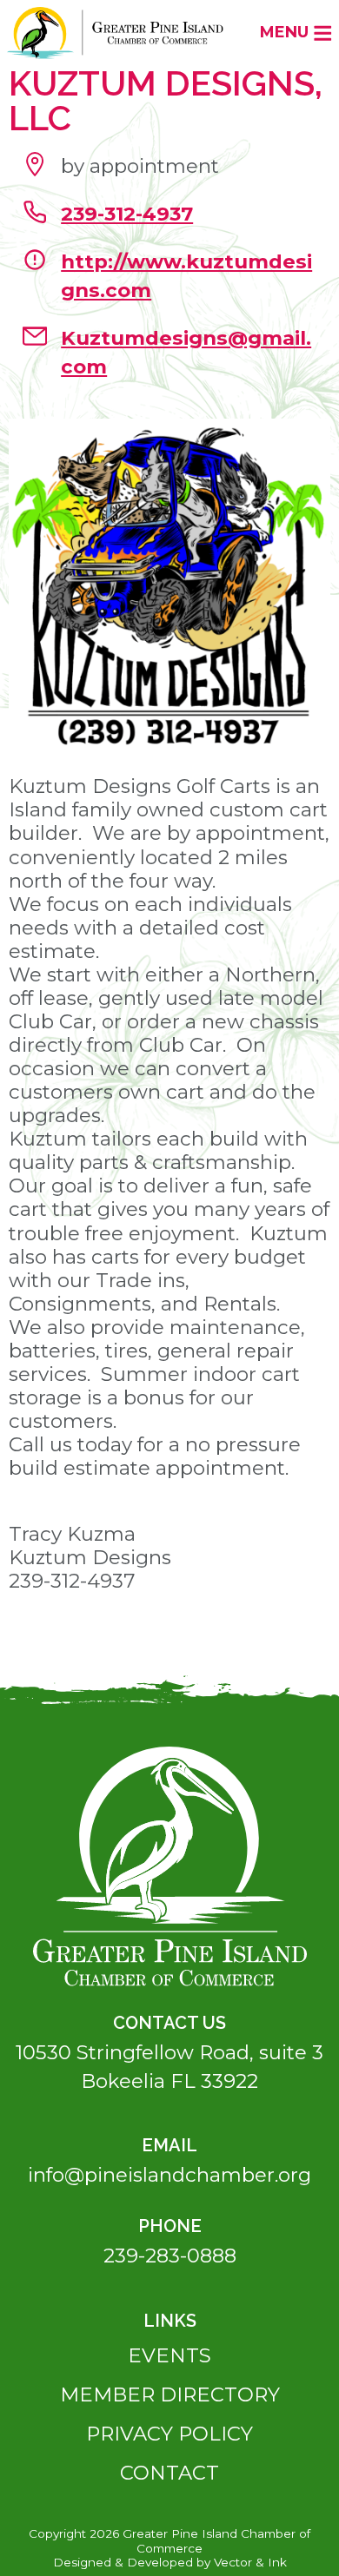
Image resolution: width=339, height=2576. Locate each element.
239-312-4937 (127, 214)
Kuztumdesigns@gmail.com (186, 352)
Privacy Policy (169, 2434)
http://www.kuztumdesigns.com (186, 276)
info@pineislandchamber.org (169, 2175)
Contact (169, 2473)
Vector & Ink (250, 2562)
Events (169, 2355)
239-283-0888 (170, 2256)
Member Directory (170, 2394)
